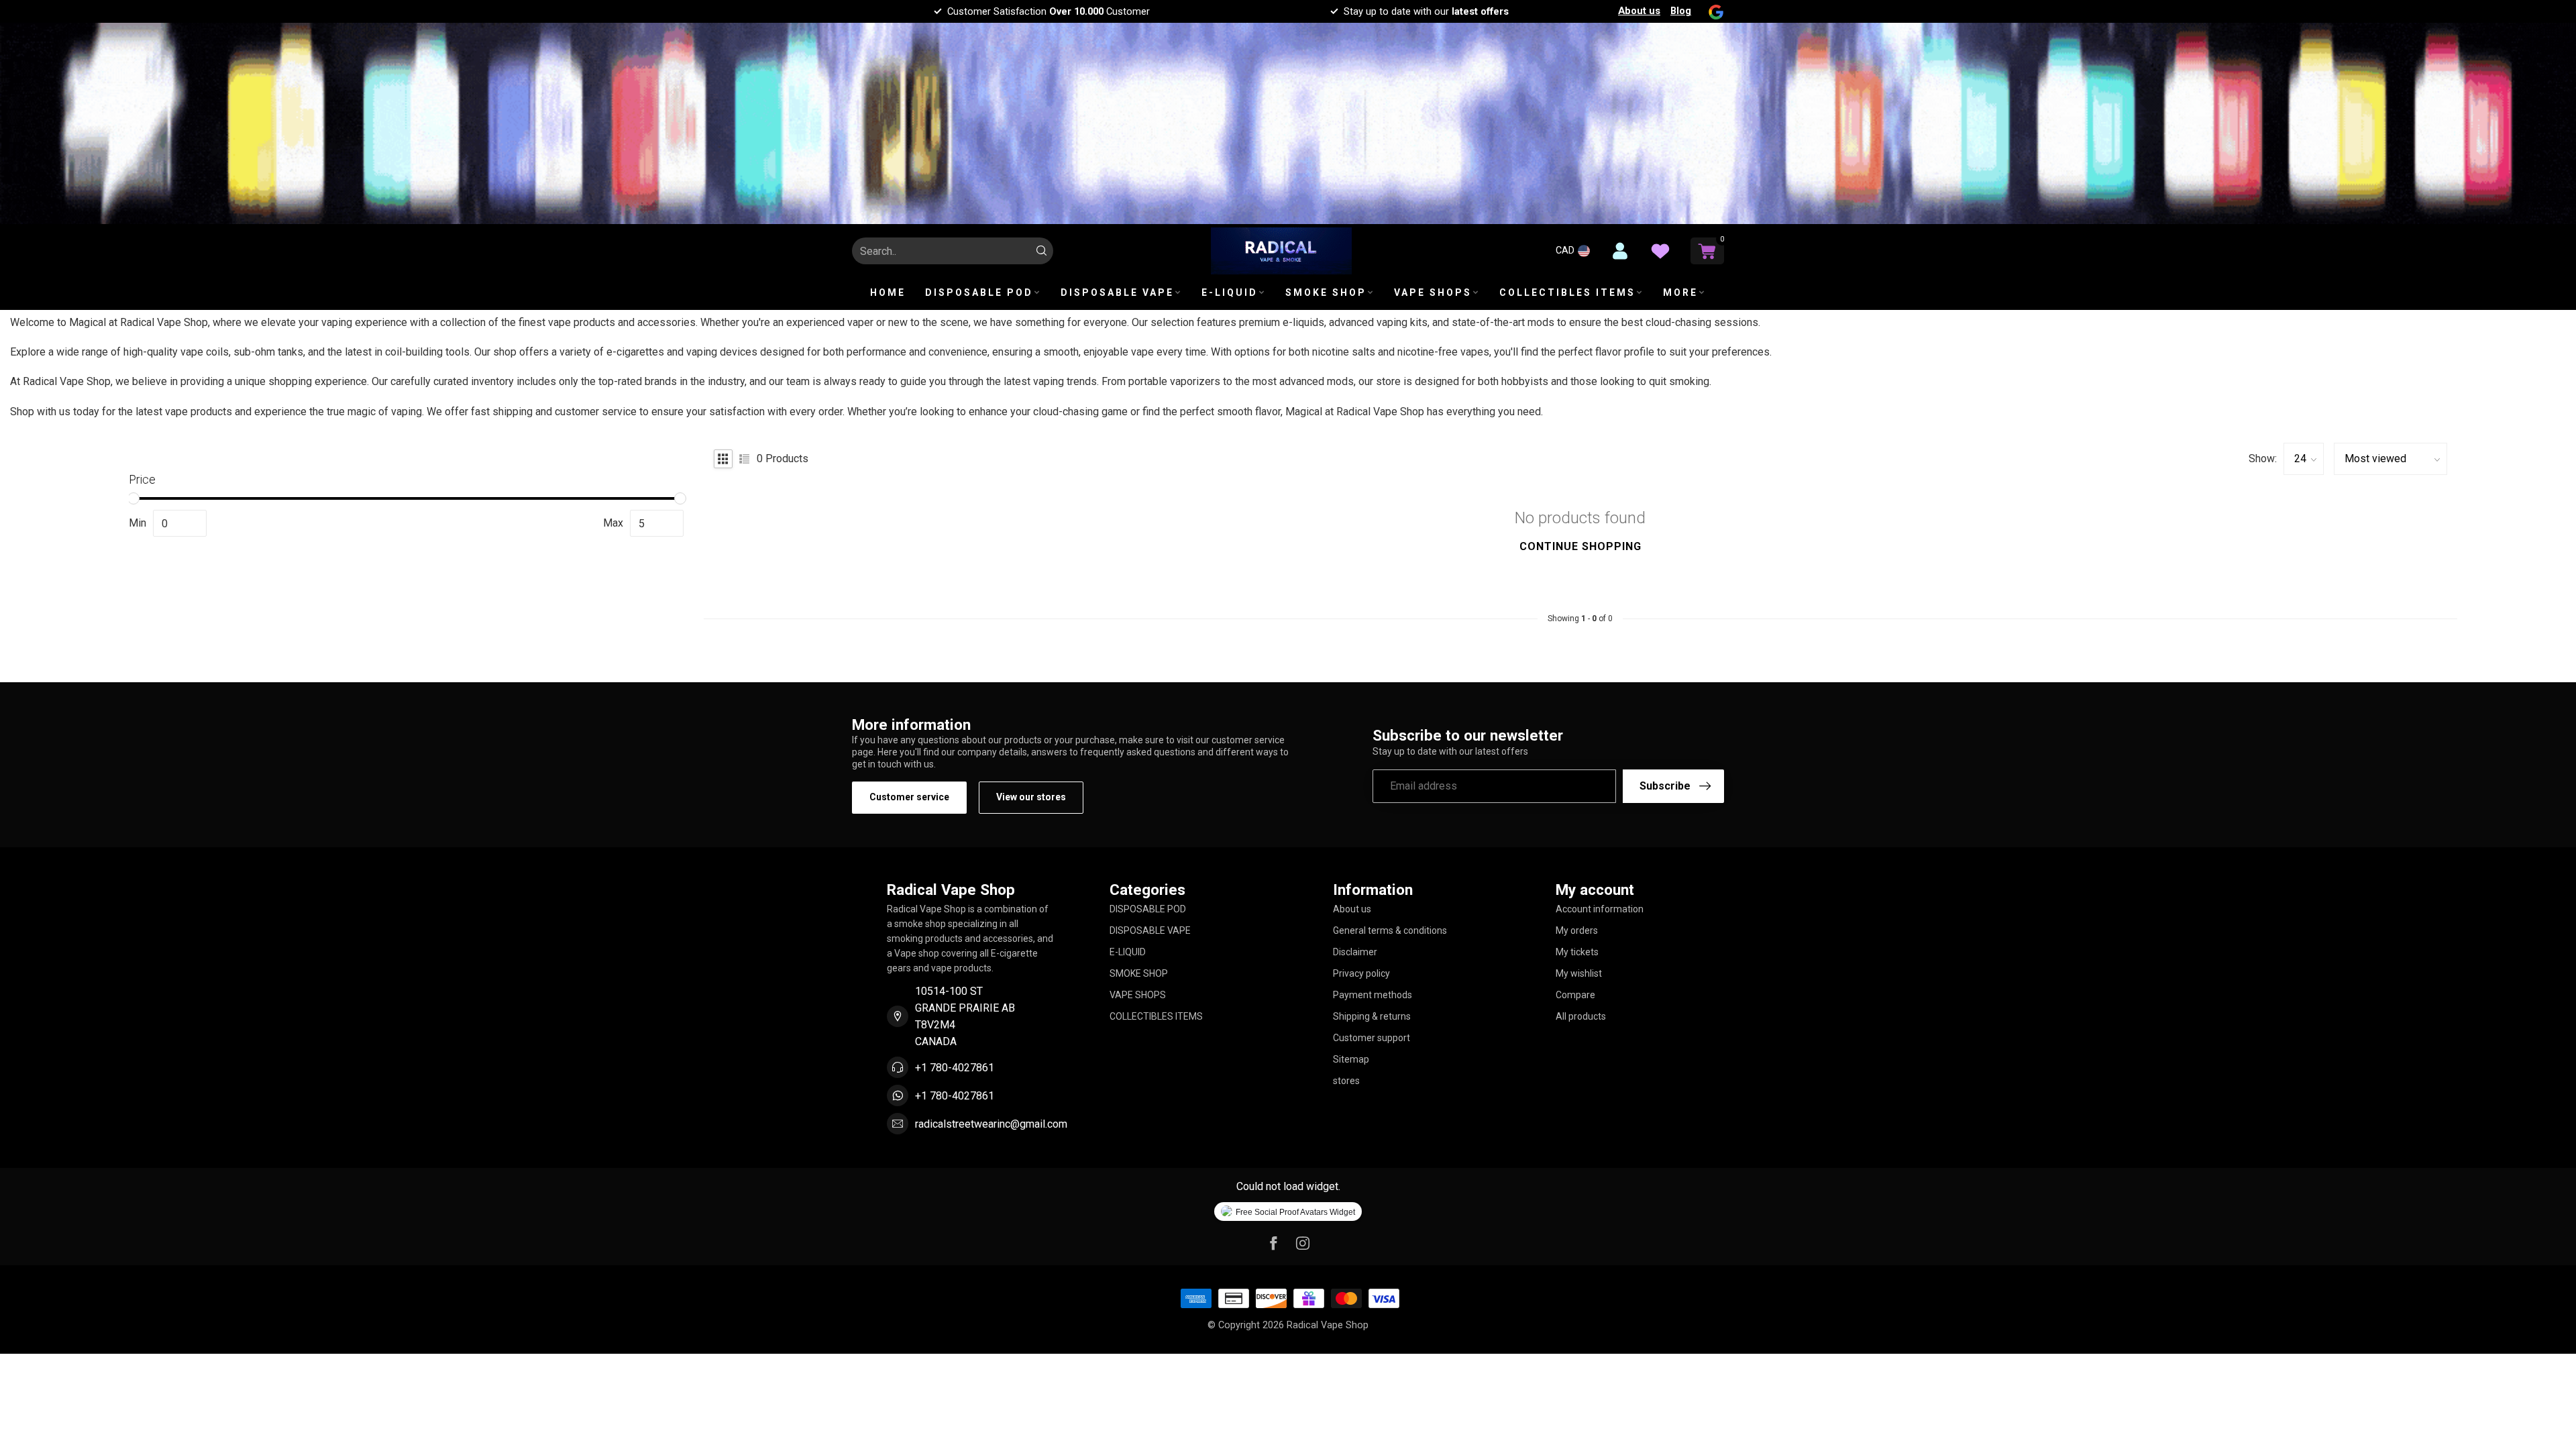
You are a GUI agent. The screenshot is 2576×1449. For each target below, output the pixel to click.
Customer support (1372, 1038)
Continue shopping (1580, 546)
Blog (1681, 11)
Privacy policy (1361, 973)
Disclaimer (1355, 952)
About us (1639, 11)
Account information (1600, 909)
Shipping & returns (1372, 1016)
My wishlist (1579, 973)
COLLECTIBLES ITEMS (1567, 292)
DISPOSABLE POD (979, 292)
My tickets (1577, 952)
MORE (1680, 292)
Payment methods (1373, 995)
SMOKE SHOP (1326, 292)
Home (888, 292)
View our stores (1031, 797)
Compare (1575, 995)
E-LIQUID (1230, 292)
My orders (1577, 930)
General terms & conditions (1390, 930)
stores (1346, 1081)
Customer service (909, 797)
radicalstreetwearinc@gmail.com (991, 1124)
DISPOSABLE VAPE (1117, 292)
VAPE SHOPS (1433, 292)
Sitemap (1351, 1059)
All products (1581, 1016)
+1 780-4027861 (955, 1068)
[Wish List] (1660, 251)
